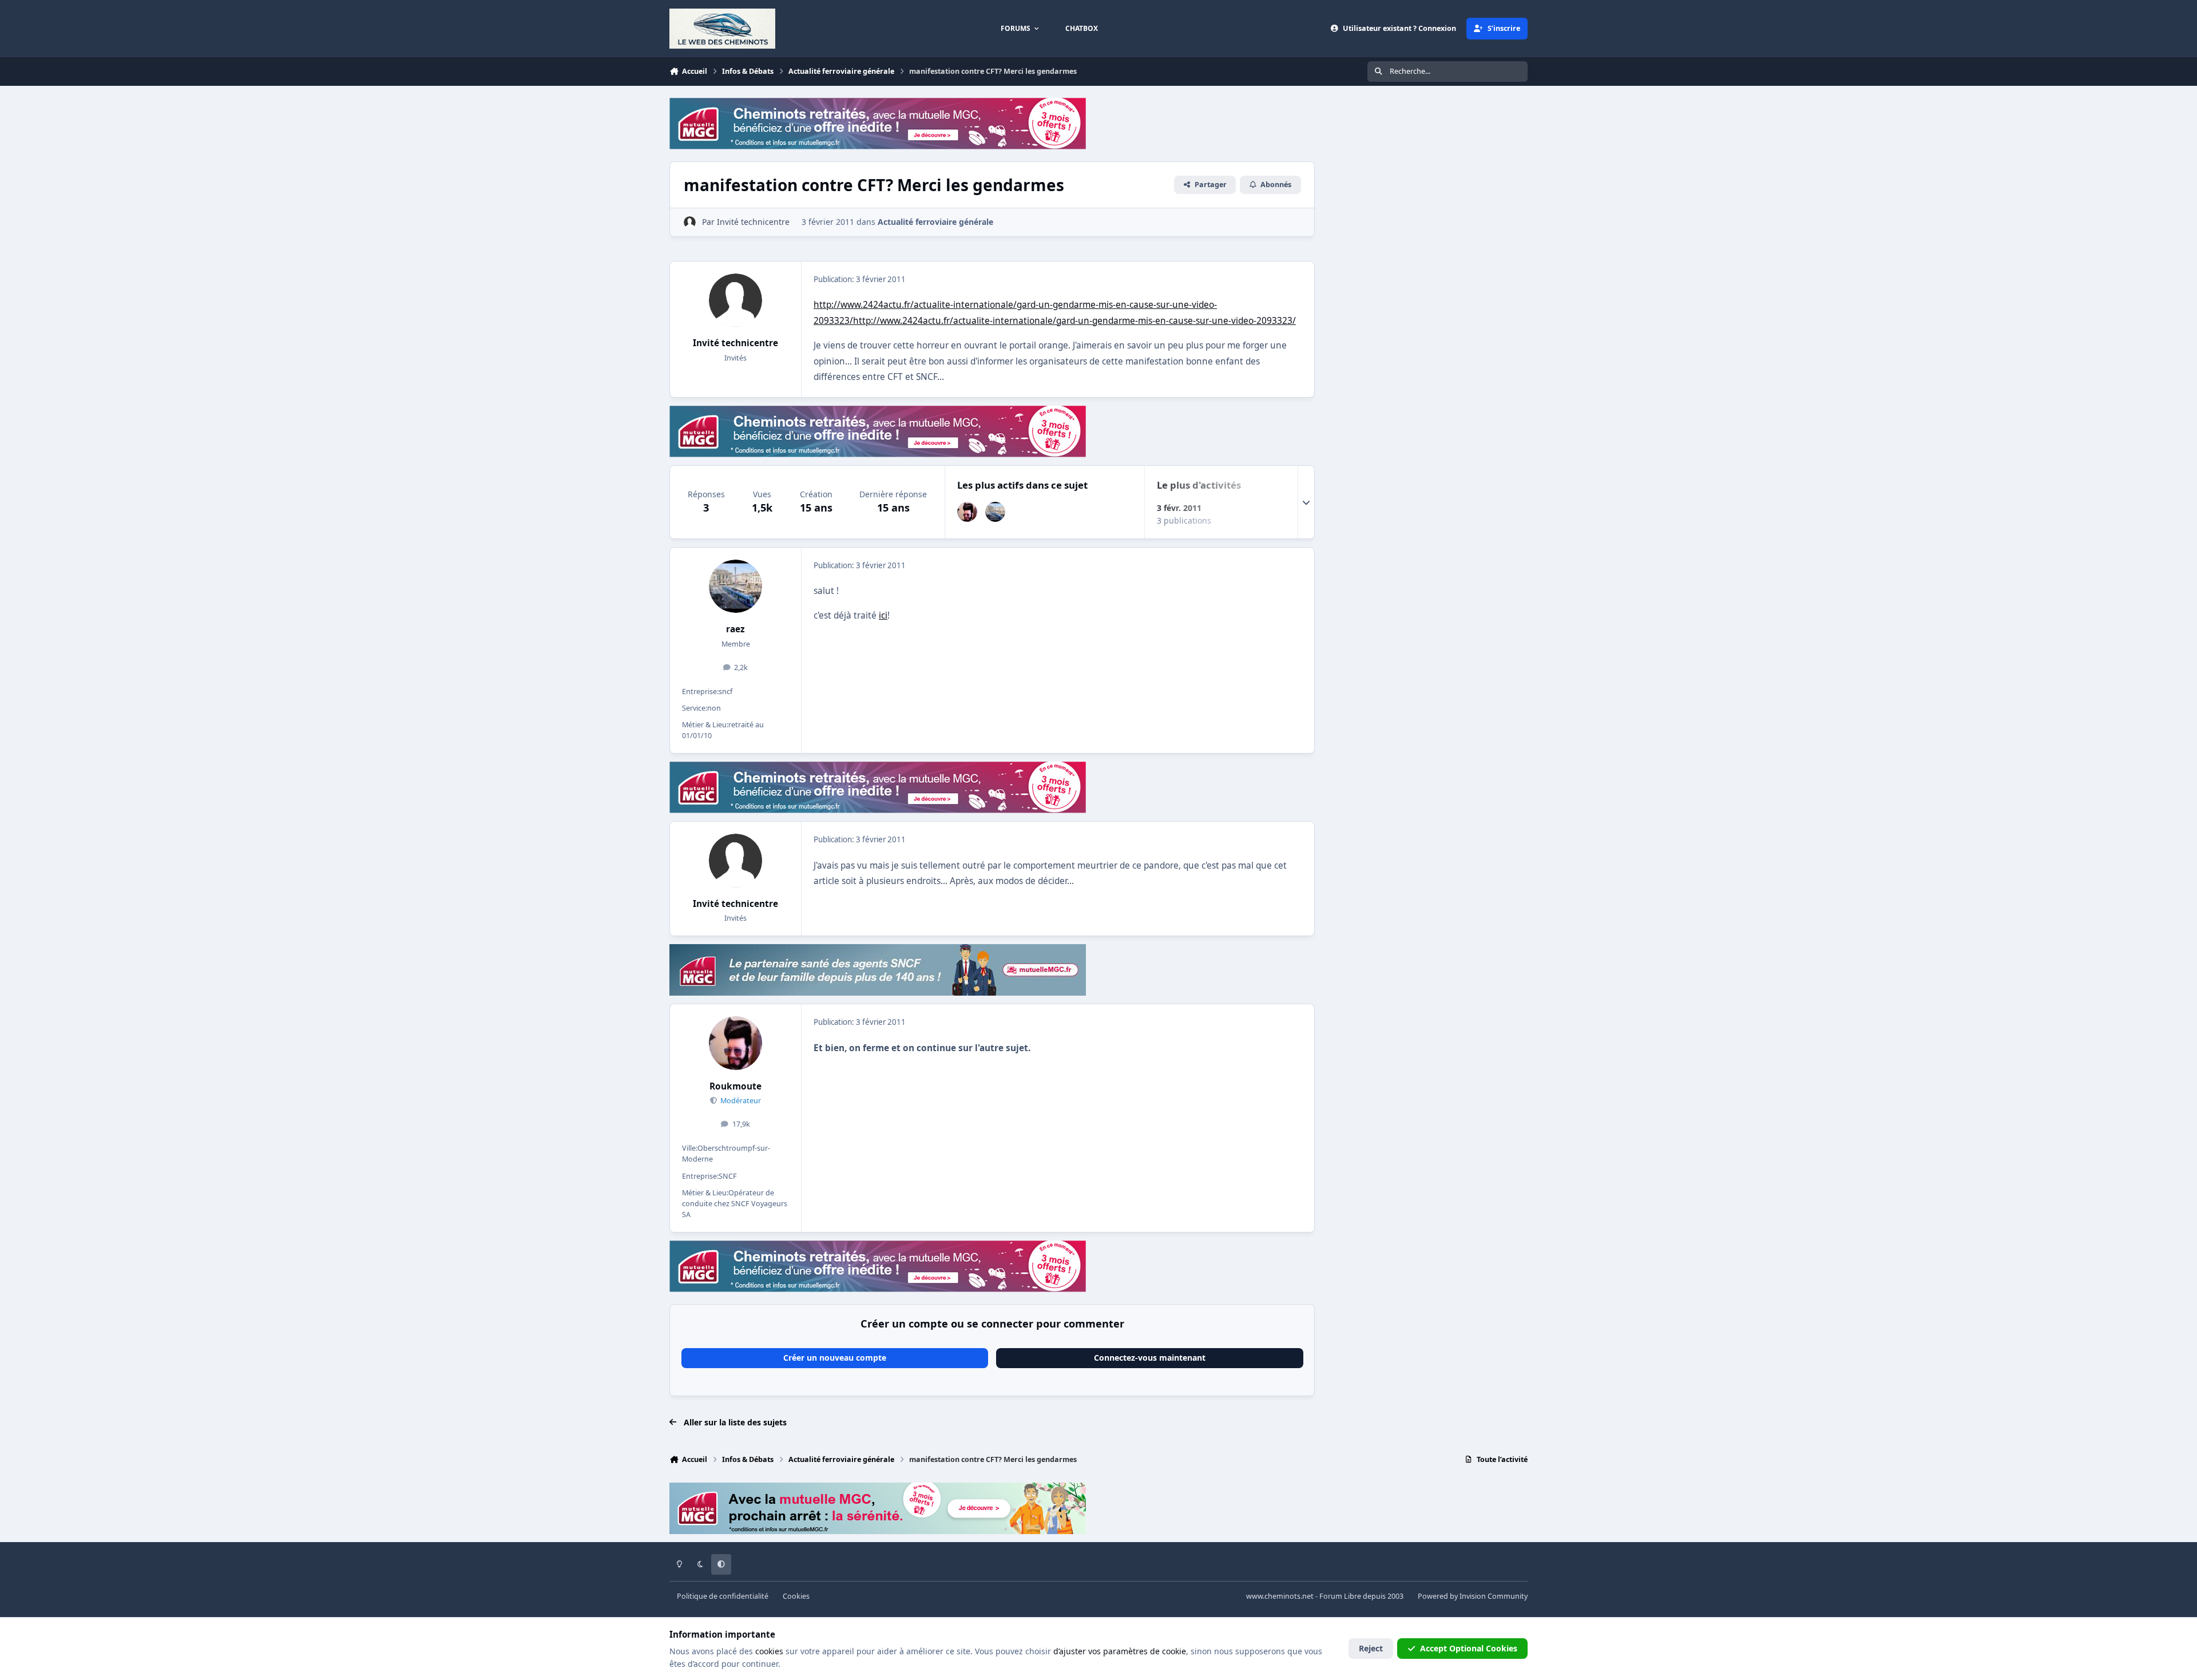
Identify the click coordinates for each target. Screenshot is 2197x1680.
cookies (769, 1651)
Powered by (1473, 1596)
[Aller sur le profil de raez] (995, 512)
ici (883, 615)
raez (735, 629)
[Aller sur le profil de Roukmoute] (967, 512)
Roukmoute (735, 1086)
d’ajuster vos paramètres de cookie (1120, 1651)
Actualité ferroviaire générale (935, 222)
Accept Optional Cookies (1469, 1648)
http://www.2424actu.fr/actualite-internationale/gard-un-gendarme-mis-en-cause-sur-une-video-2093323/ (1074, 321)
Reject (1371, 1648)
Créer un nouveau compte (835, 1358)
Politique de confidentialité (723, 1596)
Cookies (796, 1596)
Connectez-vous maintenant (1150, 1358)
